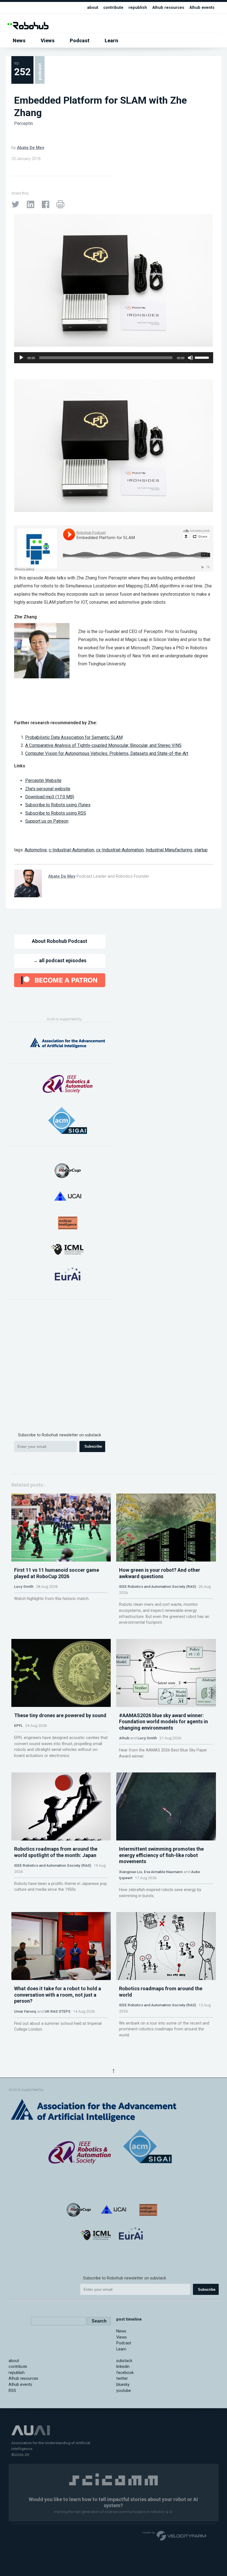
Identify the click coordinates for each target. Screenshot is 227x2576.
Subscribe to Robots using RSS (56, 813)
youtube (124, 2391)
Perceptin (24, 123)
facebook (125, 2373)
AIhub (124, 1738)
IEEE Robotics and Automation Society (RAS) (158, 1586)
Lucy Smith (24, 1586)
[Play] (21, 358)
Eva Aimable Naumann (163, 1872)
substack (124, 2361)
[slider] (203, 357)
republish (138, 8)
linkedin (123, 2367)
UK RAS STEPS (58, 2011)
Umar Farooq (25, 2011)
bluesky (123, 2385)
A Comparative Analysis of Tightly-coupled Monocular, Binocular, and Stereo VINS (103, 745)
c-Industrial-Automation (71, 850)
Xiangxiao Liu (131, 1872)
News (19, 40)
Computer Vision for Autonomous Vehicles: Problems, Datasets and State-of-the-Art (107, 753)
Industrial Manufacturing (169, 850)
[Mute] (190, 358)
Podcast (80, 40)
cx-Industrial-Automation (120, 850)
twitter (122, 2378)
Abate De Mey (30, 148)
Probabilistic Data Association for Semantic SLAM (74, 737)
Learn (111, 40)
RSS (12, 2391)
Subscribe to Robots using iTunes (58, 805)
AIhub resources (168, 8)
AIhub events (202, 8)
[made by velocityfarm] (174, 2535)
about (93, 8)
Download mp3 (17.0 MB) (50, 797)
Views (48, 40)
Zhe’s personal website (48, 789)
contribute (113, 8)
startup (201, 850)
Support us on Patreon (47, 821)
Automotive (36, 850)
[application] (114, 358)
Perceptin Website (43, 780)
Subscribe (93, 1446)
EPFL (18, 1725)
